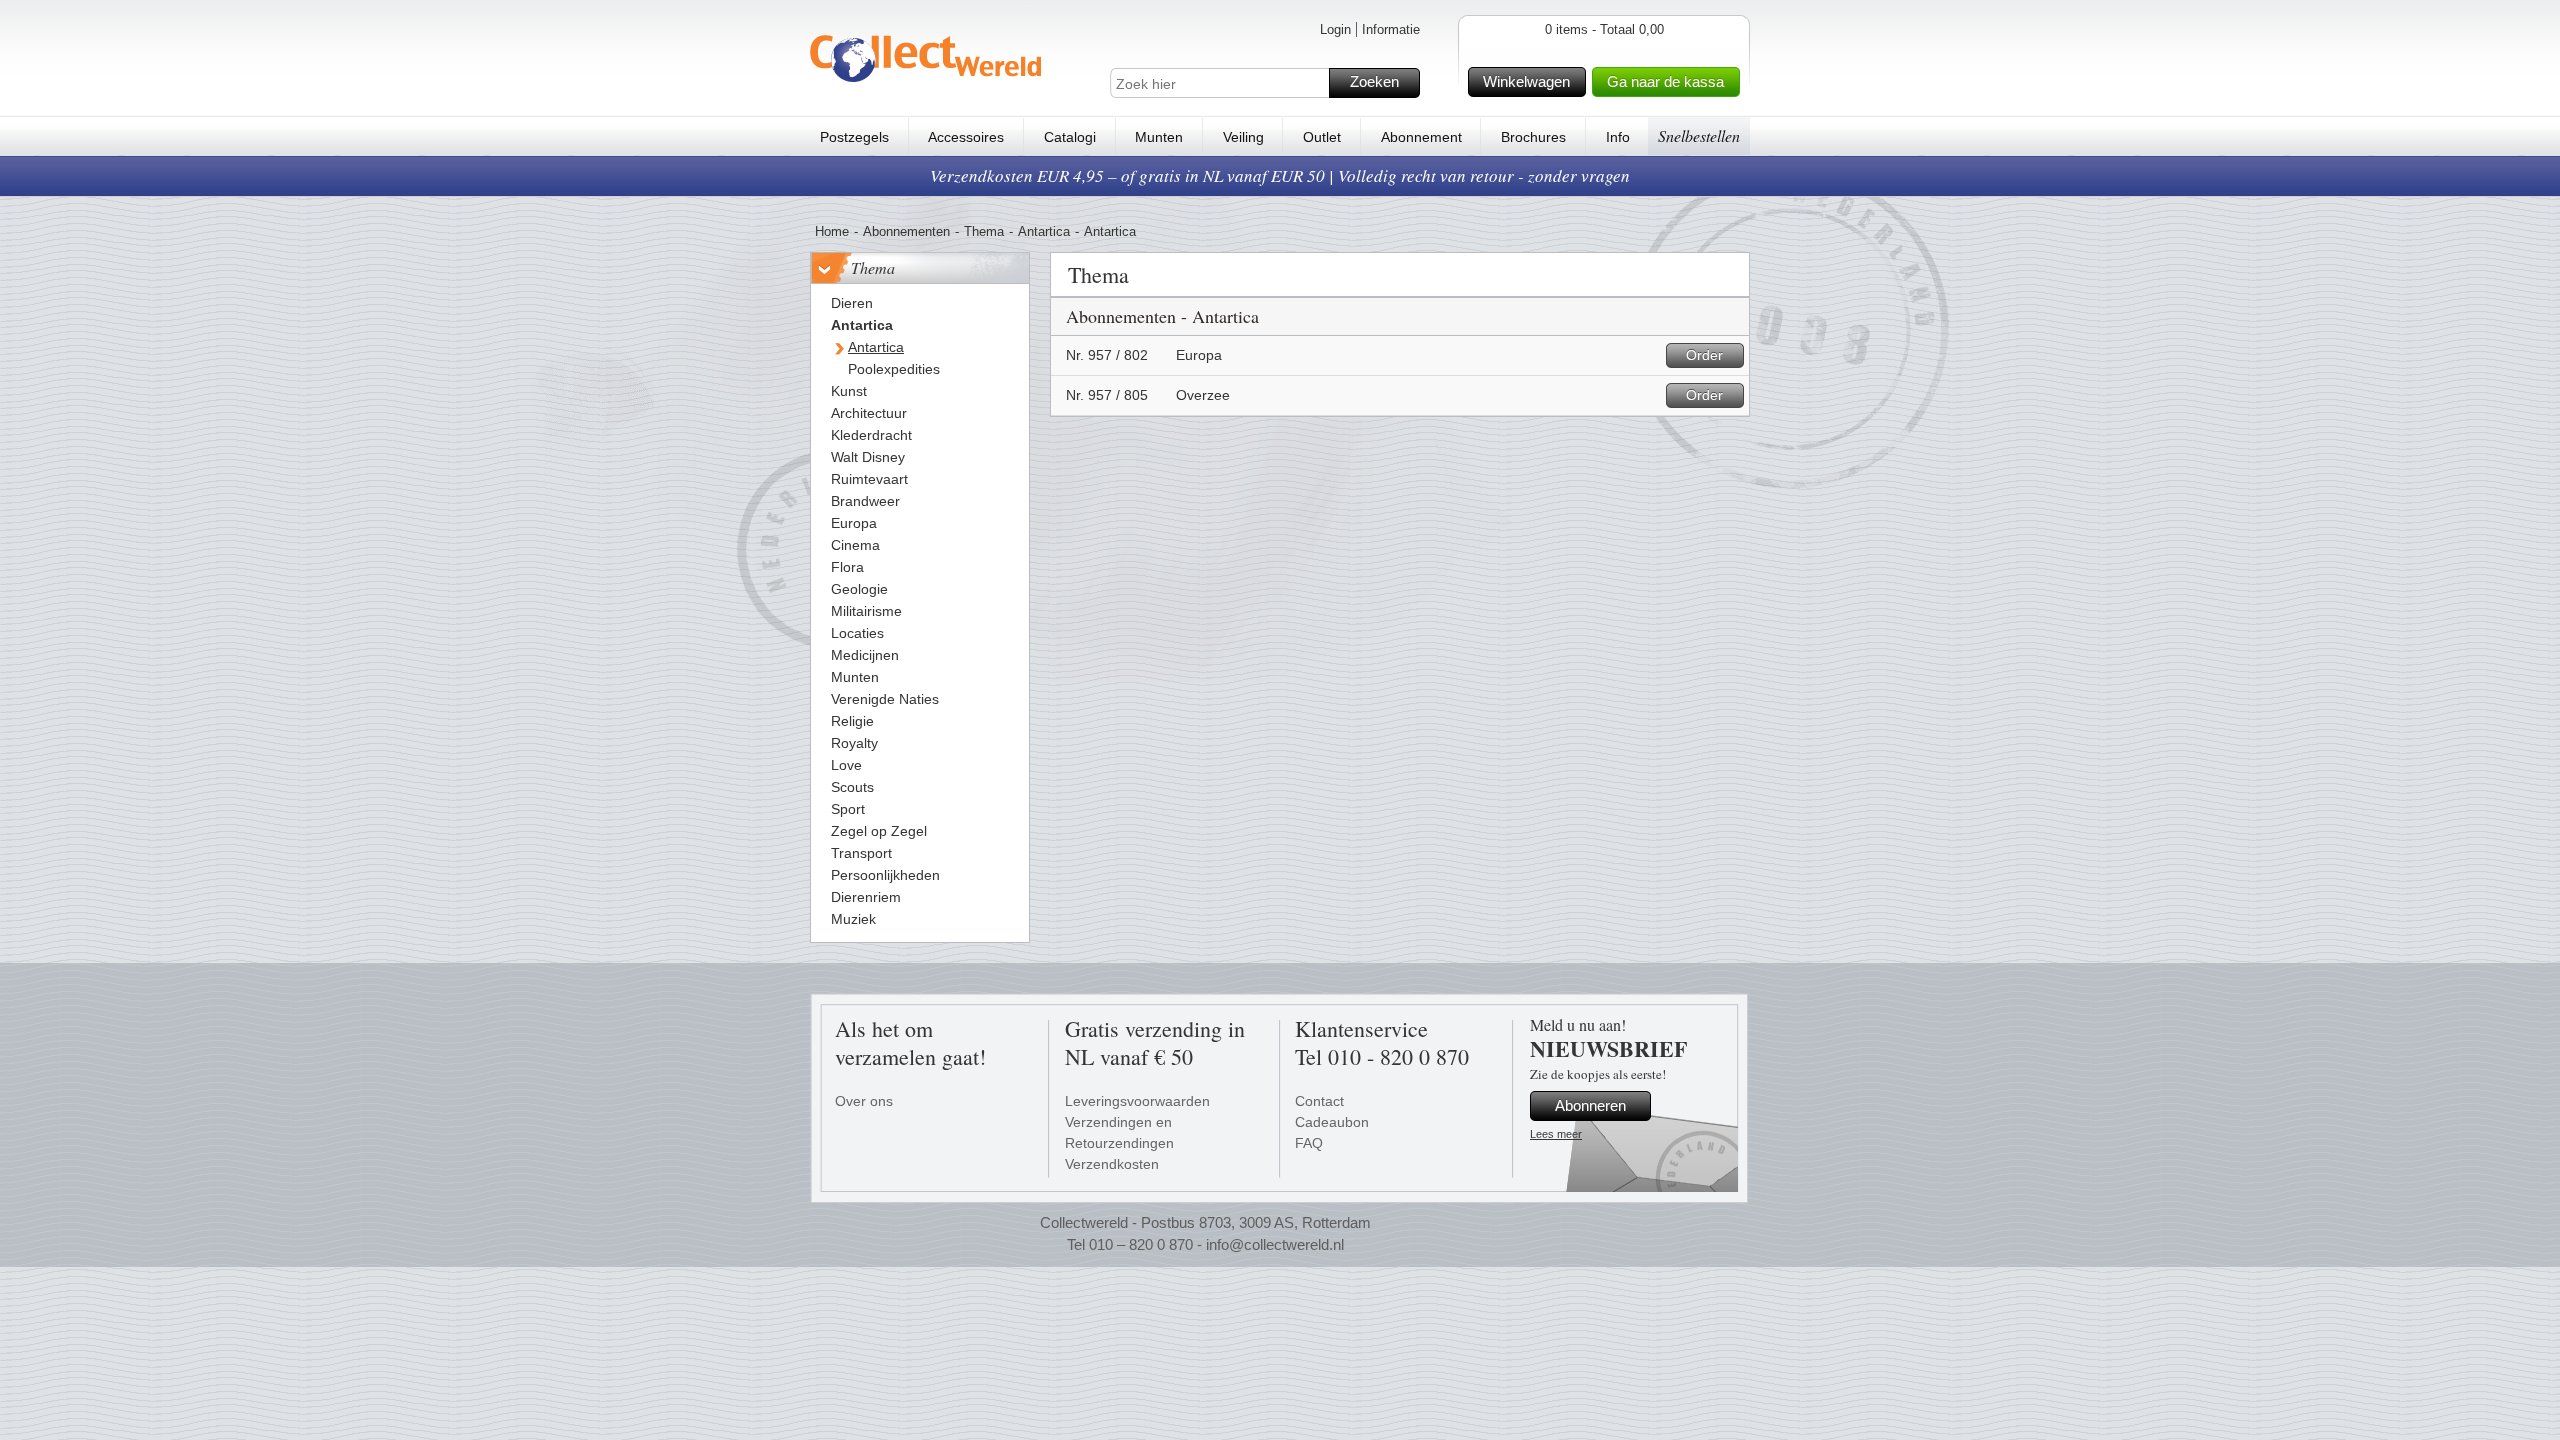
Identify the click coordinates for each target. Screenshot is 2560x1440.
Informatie (1391, 29)
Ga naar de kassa (1665, 81)
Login (1335, 29)
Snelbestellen (1699, 135)
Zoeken (1374, 81)
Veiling (1243, 137)
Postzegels (854, 137)
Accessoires (966, 137)
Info (1618, 137)
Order (1704, 355)
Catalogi (1070, 137)
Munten (1159, 137)
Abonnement (1421, 137)
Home (832, 231)
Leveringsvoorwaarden (1137, 1101)
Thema (984, 231)
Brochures (1533, 137)
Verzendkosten (1112, 1164)
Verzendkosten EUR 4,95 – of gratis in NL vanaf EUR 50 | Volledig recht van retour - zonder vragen (1280, 175)
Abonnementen (906, 231)
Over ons (864, 1101)
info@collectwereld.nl (1275, 1244)
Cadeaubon (1332, 1122)
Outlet (1322, 137)
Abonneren (1590, 1105)
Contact (1319, 1101)
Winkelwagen (1526, 81)
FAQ (1309, 1143)
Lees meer (1556, 1134)
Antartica (1044, 231)
